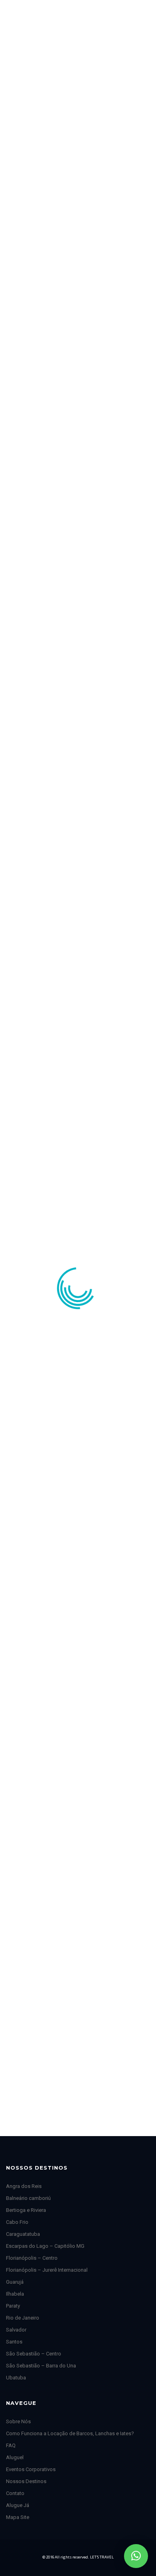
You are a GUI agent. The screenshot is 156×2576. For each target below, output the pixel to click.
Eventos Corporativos (31, 2469)
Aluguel (15, 2457)
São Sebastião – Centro (34, 2354)
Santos (14, 2342)
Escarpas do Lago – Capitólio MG (45, 2246)
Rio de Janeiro (23, 2318)
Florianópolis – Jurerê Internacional (47, 2270)
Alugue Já (18, 2505)
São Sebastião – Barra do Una (41, 2366)
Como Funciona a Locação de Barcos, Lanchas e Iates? (70, 2433)
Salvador (16, 2330)
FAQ (11, 2445)
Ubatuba (16, 2378)
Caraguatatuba (23, 2234)
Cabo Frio (17, 2222)
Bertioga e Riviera (26, 2210)
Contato (15, 2493)
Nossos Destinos (26, 2481)
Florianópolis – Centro (32, 2258)
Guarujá (15, 2282)
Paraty (13, 2306)
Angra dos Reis (24, 2186)
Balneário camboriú (28, 2198)
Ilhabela (15, 2294)
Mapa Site (18, 2517)
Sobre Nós (18, 2421)
